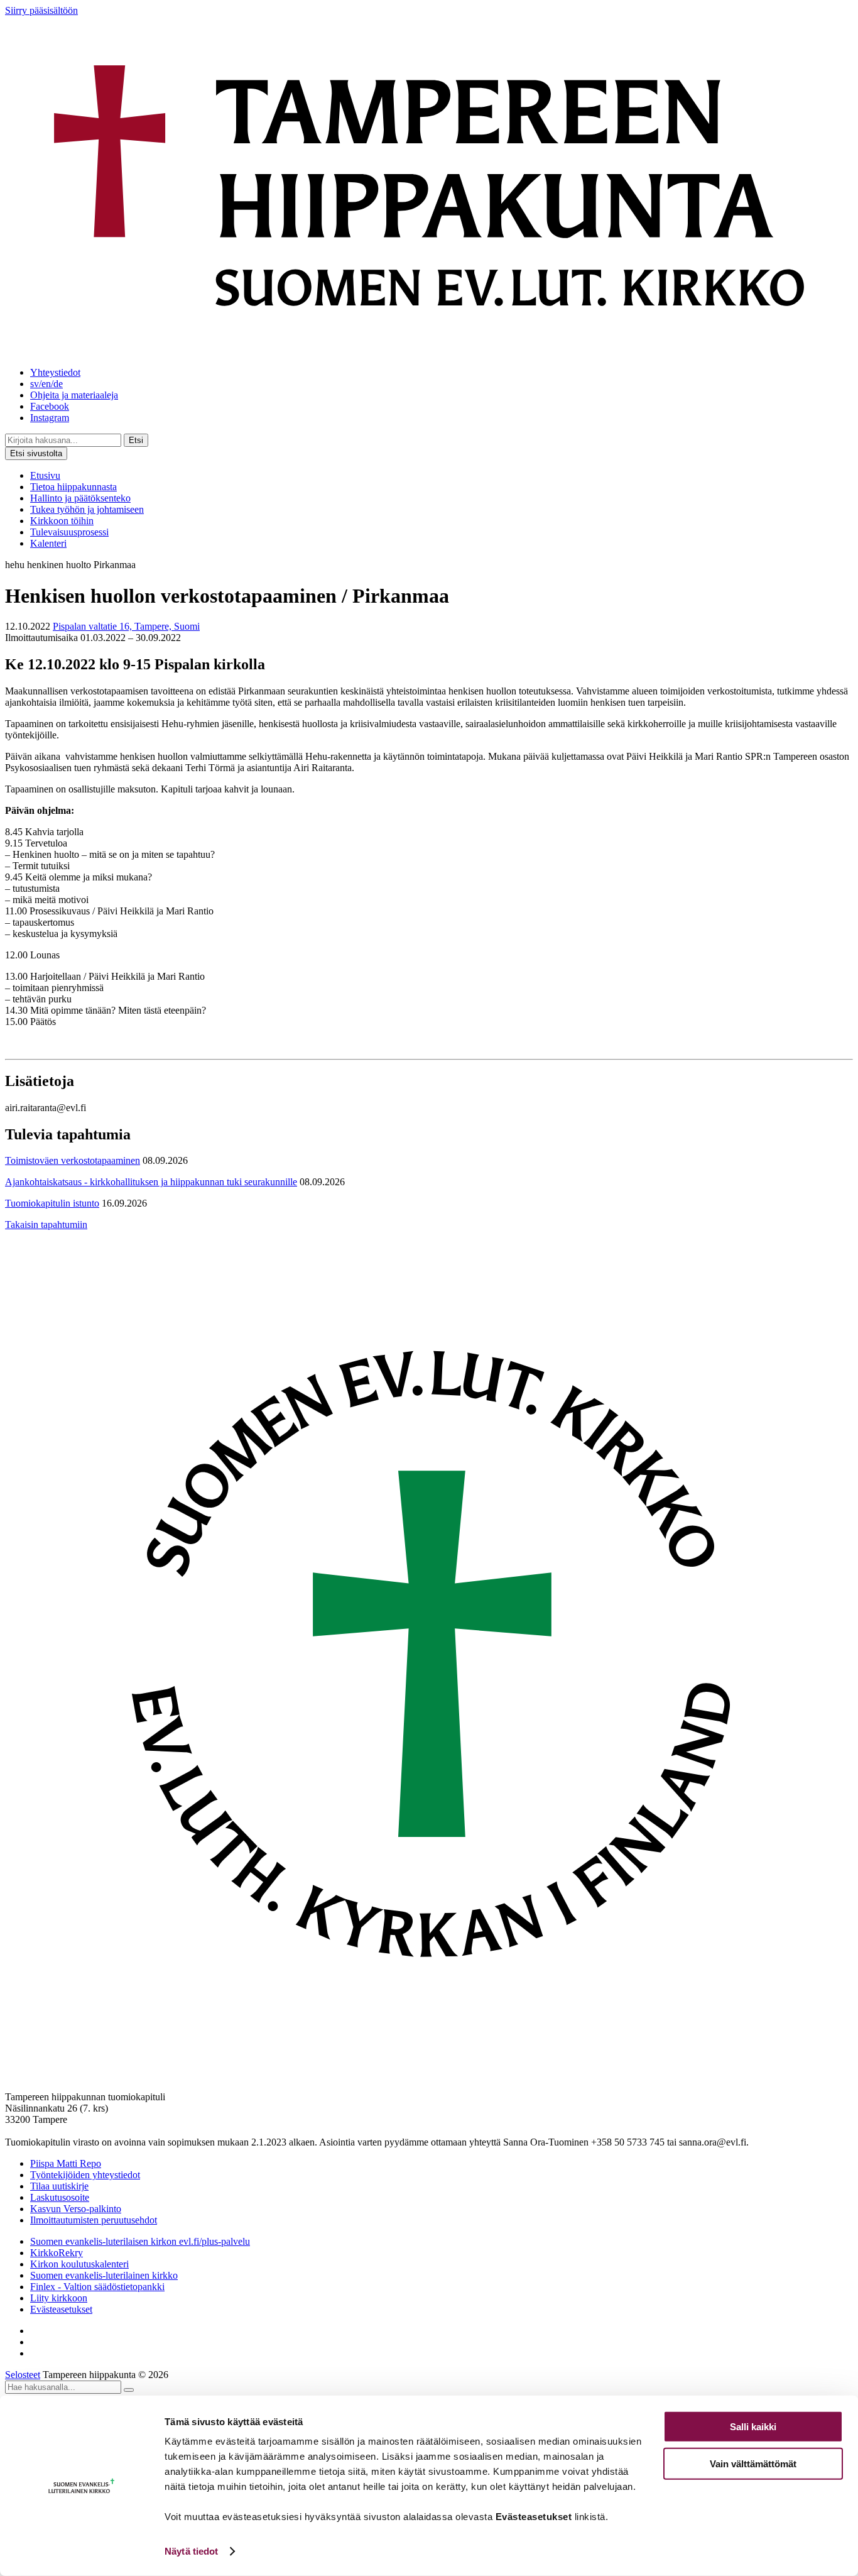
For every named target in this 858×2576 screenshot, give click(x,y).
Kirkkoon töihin (62, 521)
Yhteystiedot (55, 372)
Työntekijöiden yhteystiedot (85, 2175)
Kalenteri (48, 543)
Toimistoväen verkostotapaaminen (73, 1160)
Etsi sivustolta (36, 453)
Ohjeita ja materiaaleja (74, 395)
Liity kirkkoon (59, 2298)
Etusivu (45, 475)
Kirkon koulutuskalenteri (79, 2264)
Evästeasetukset (61, 2309)
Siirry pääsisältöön (41, 10)
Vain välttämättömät (753, 2463)
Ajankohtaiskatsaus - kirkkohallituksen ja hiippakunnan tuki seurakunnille (151, 1182)
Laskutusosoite (60, 2197)
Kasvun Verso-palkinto (76, 2209)
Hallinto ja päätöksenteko (80, 498)
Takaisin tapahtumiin (46, 1225)
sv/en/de (46, 384)
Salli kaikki (753, 2427)
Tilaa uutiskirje (59, 2186)
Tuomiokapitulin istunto (52, 1203)
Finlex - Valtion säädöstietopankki (97, 2287)
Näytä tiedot (191, 2551)
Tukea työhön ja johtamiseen (87, 509)
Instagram (50, 418)
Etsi (136, 440)
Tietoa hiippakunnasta (73, 487)
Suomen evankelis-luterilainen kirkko (104, 2275)
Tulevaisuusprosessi (69, 532)
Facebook (50, 406)
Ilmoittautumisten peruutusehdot (94, 2220)
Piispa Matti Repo (66, 2163)
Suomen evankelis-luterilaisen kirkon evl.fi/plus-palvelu (140, 2241)
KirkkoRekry (57, 2253)
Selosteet (23, 2375)
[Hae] (129, 2390)
